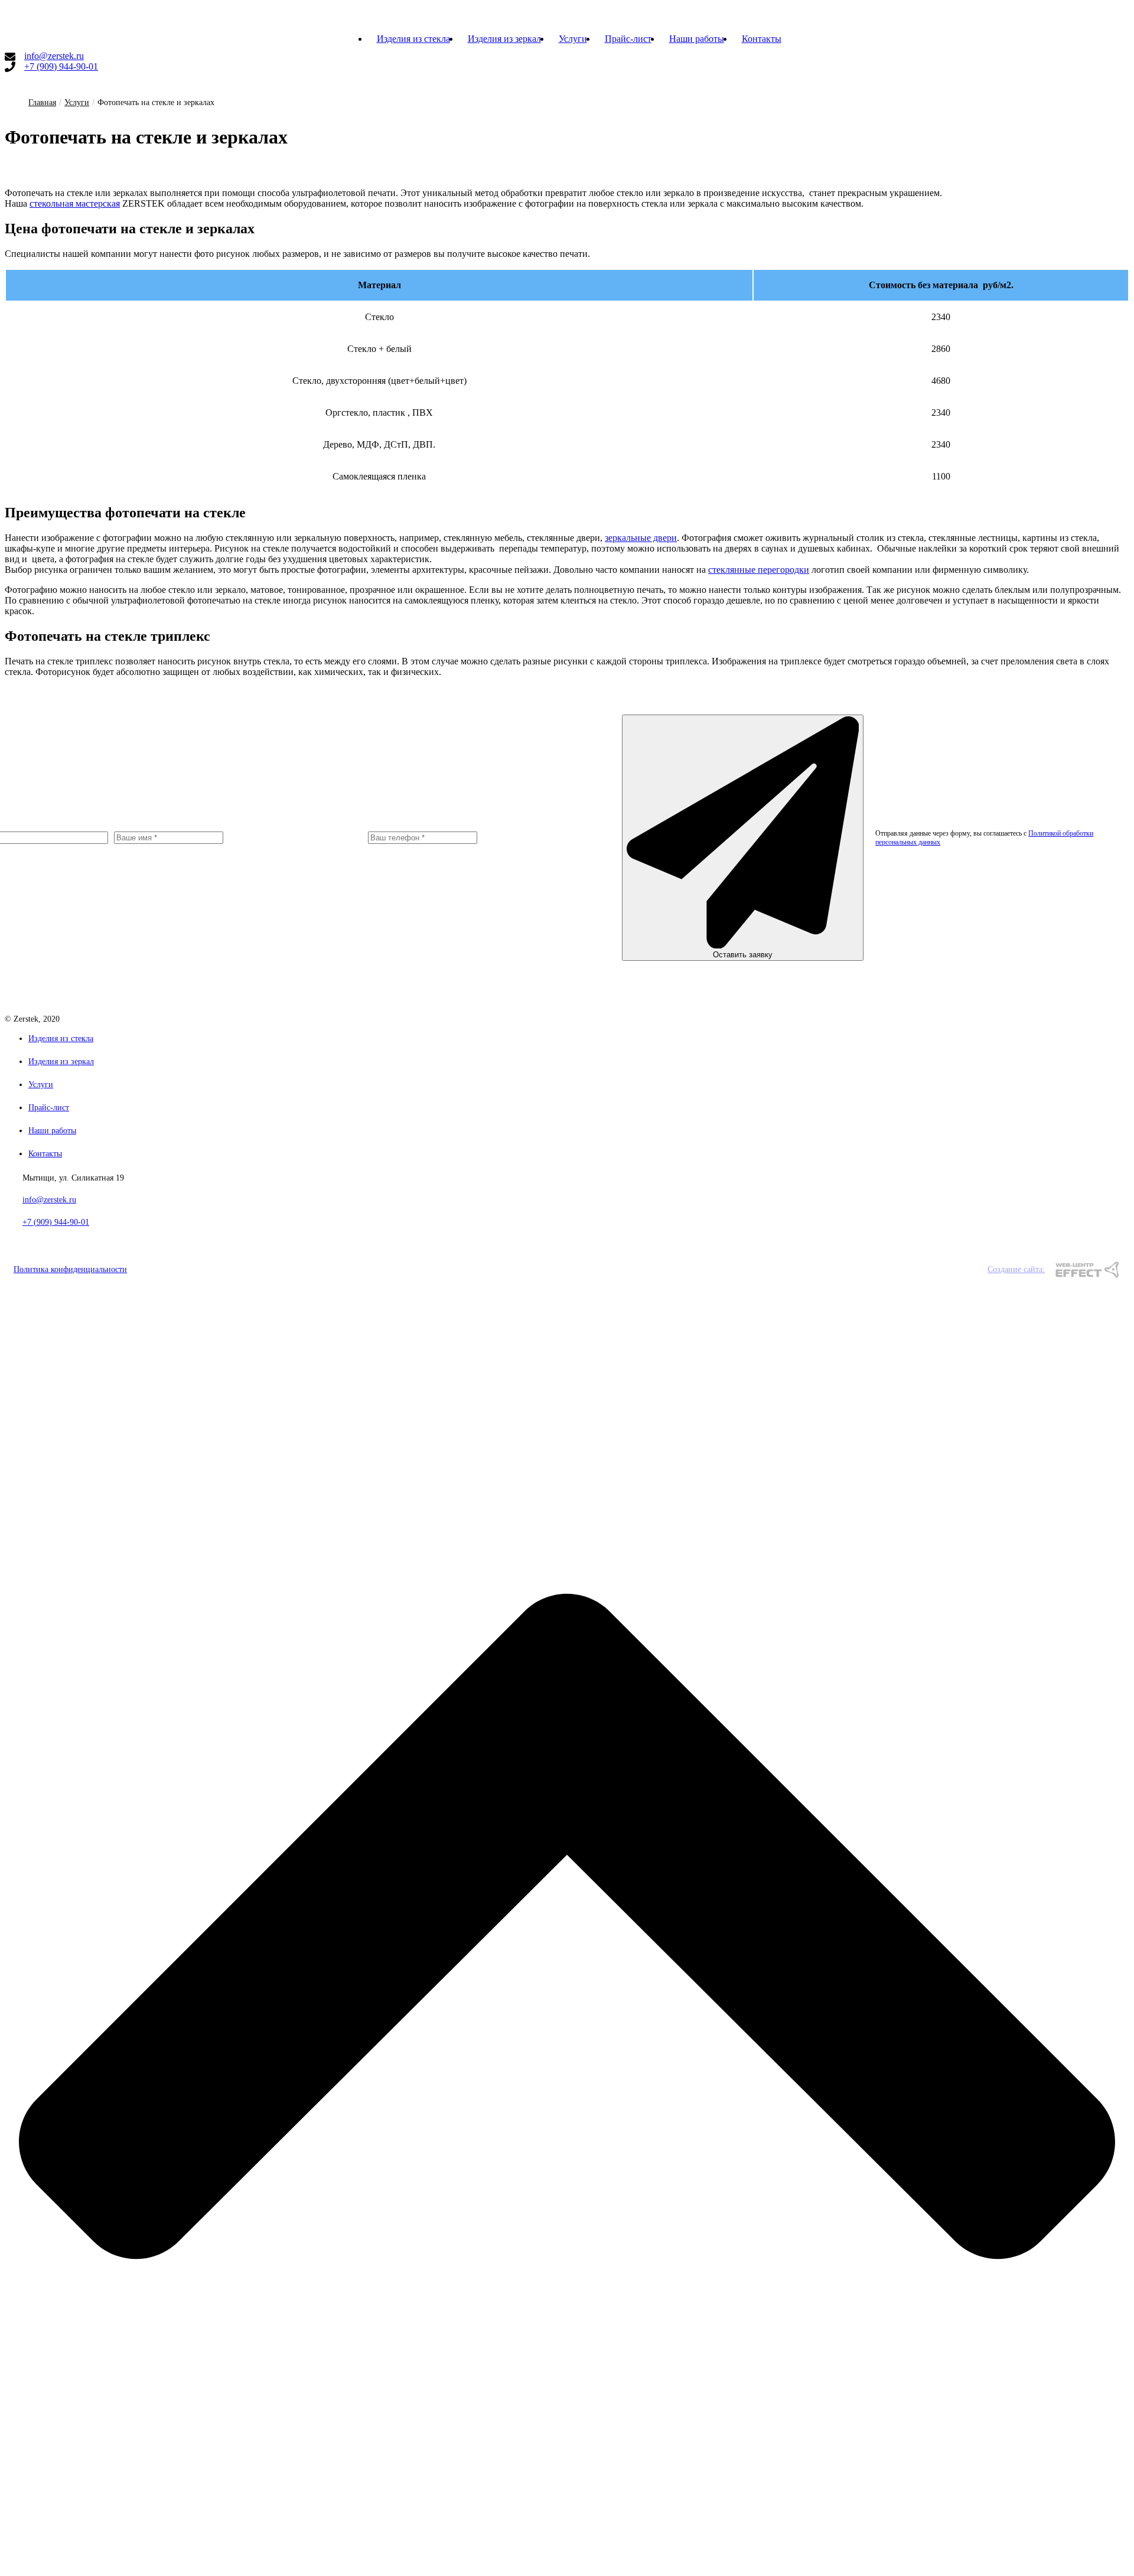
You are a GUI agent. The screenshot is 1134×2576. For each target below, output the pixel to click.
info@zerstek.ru (54, 56)
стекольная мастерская (75, 203)
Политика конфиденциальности (70, 1269)
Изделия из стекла (413, 39)
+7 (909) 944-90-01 (61, 66)
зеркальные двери (641, 538)
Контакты (762, 39)
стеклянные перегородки (759, 570)
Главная (42, 102)
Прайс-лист (628, 39)
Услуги (573, 39)
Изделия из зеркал (504, 39)
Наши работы (697, 39)
